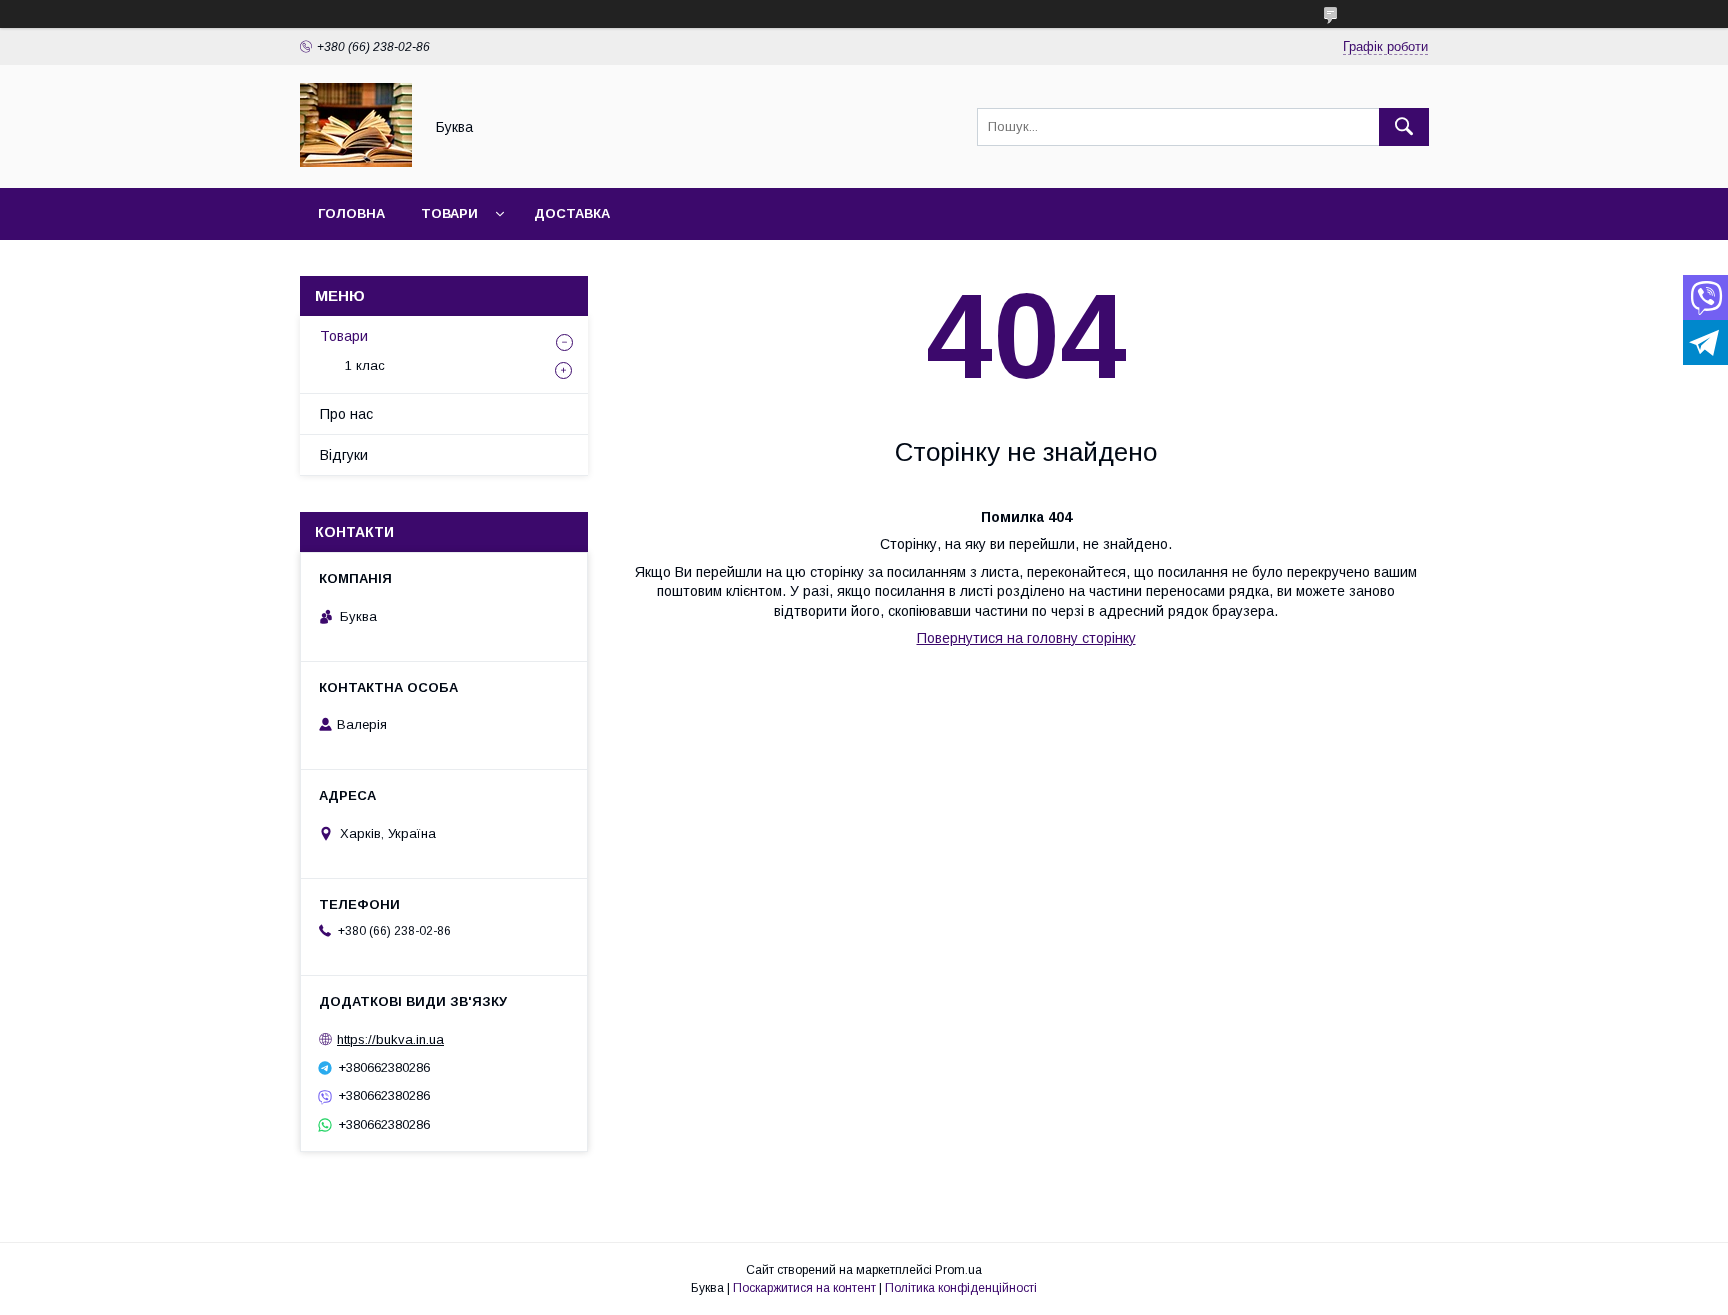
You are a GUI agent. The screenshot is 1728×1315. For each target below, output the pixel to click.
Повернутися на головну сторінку (1026, 638)
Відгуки (344, 455)
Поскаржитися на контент (804, 1288)
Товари (449, 213)
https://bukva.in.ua (390, 1039)
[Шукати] (1404, 127)
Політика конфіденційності (961, 1288)
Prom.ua (958, 1270)
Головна (351, 213)
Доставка (572, 213)
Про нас (346, 414)
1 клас (365, 365)
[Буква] (356, 162)
